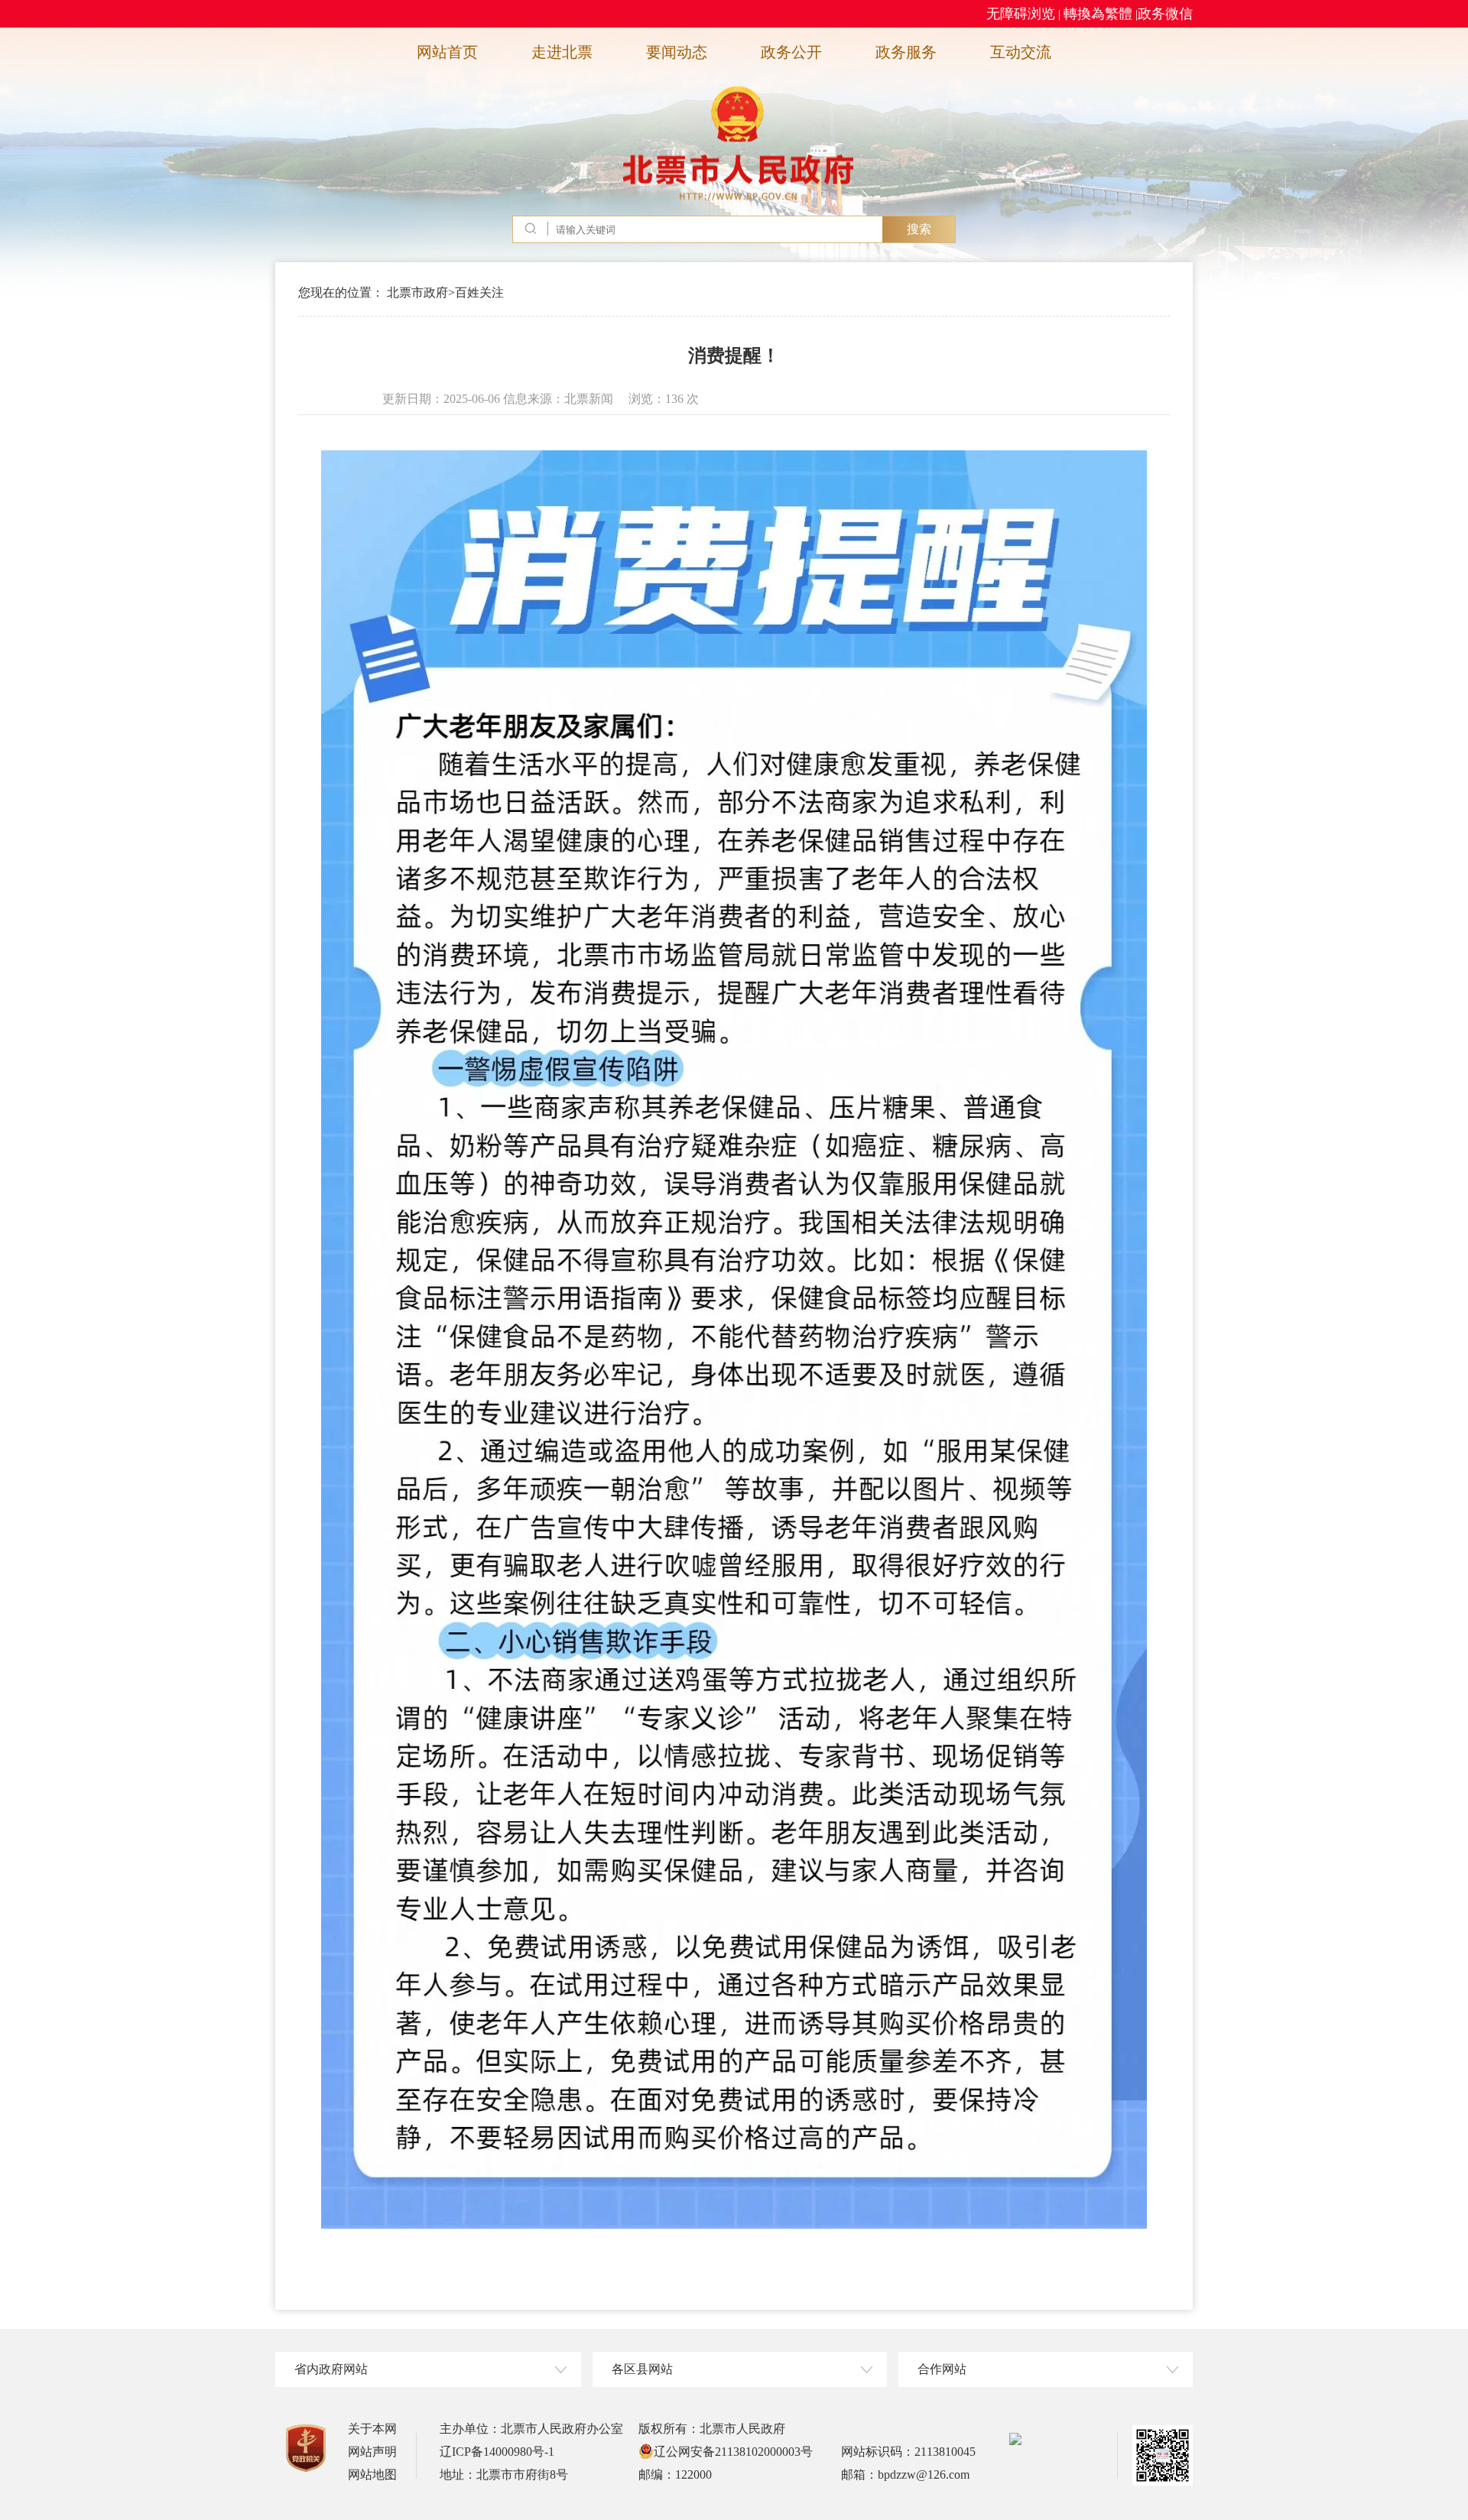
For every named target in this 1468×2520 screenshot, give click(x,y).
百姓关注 (479, 292)
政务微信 (1165, 14)
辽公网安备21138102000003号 (733, 2452)
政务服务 (906, 52)
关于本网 (372, 2429)
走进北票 (562, 52)
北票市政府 (417, 292)
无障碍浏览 (1021, 14)
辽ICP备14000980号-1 (497, 2452)
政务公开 (791, 52)
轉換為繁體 (1098, 14)
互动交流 (1021, 52)
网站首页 (447, 52)
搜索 (919, 229)
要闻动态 (677, 52)
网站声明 (372, 2452)
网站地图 (372, 2475)
